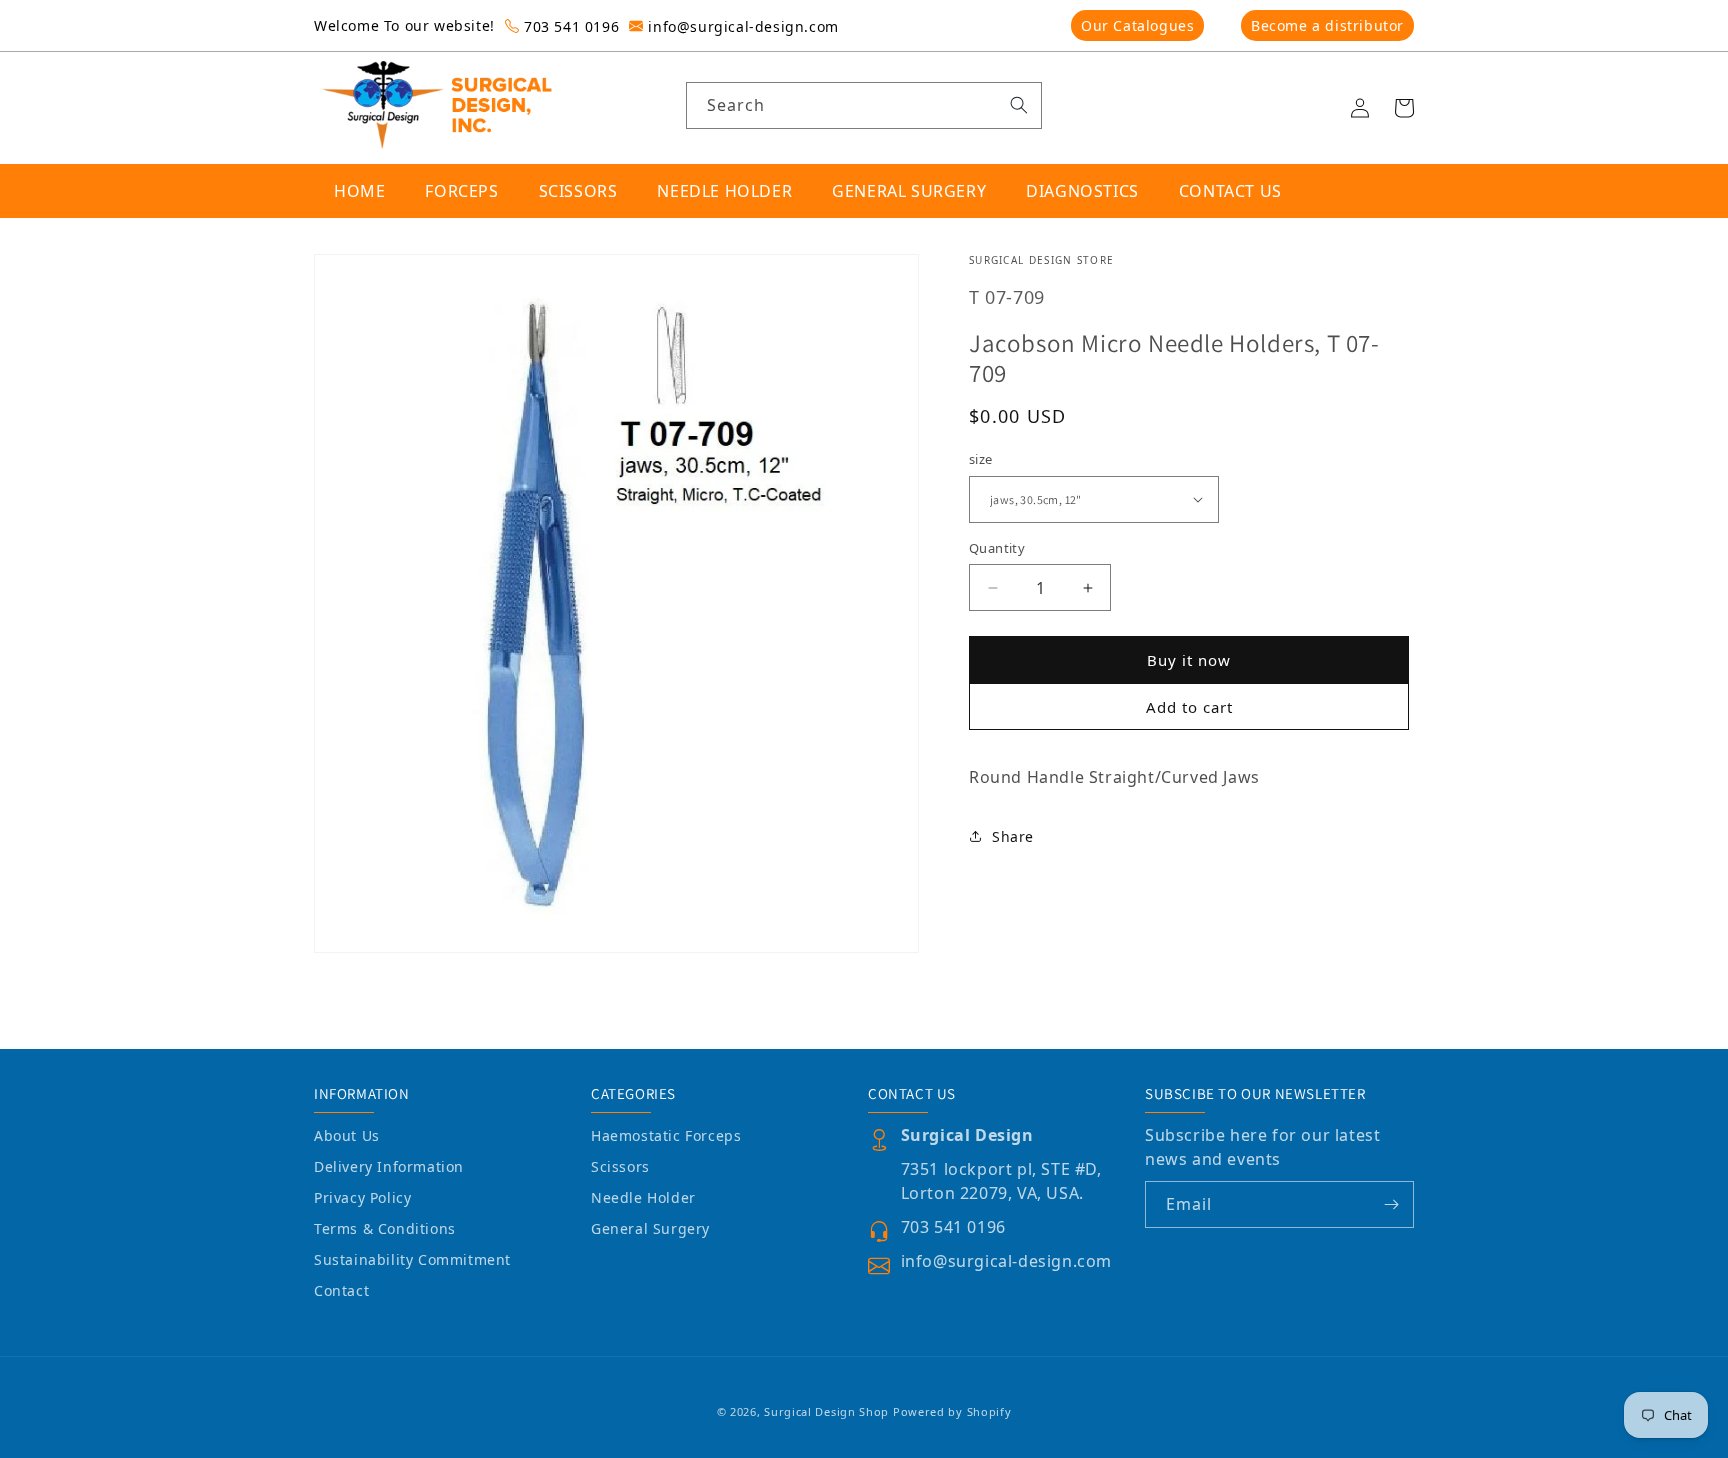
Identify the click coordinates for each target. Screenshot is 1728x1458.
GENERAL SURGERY (909, 191)
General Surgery (650, 1228)
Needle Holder (643, 1197)
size (981, 459)
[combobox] (864, 105)
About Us (347, 1135)
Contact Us (1230, 191)
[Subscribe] (1391, 1204)
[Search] (1019, 105)
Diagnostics (1082, 191)
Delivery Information (389, 1166)
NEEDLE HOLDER (724, 191)
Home (359, 191)
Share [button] (1013, 836)
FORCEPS (461, 191)
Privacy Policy (362, 1197)
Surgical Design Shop (826, 1411)
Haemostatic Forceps (666, 1135)
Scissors (620, 1166)
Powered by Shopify (952, 1411)
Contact (341, 1290)
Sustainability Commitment (412, 1259)
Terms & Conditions (385, 1228)
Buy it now (1189, 660)
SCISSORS (578, 191)
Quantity (997, 548)
